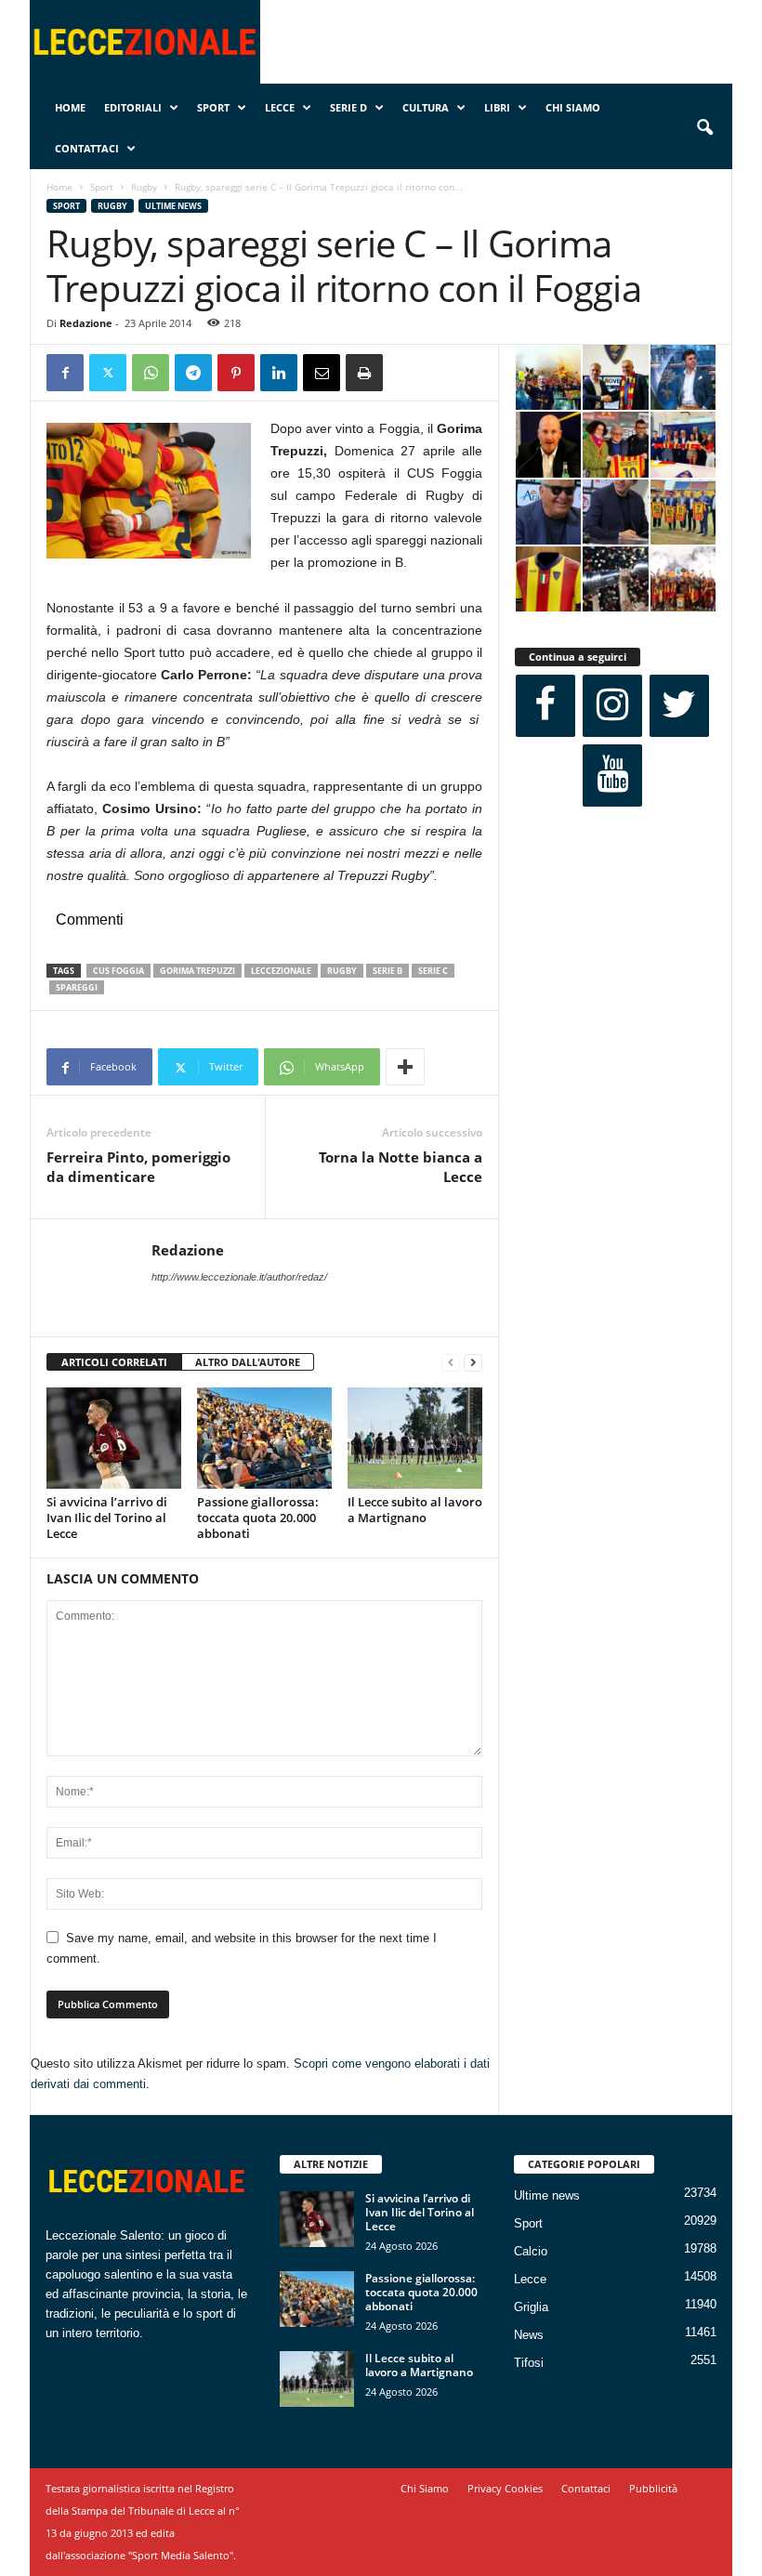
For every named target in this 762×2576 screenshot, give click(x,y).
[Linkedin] (279, 373)
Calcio (531, 2251)
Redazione (86, 323)
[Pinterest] (236, 373)
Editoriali (133, 107)
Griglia (531, 2307)
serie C (433, 971)
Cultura (426, 107)
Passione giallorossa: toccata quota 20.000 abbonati (258, 1518)
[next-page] (473, 1363)
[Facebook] (65, 373)
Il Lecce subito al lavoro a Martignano (415, 1510)
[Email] (322, 373)
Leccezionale (281, 971)
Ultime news (173, 206)
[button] (704, 128)
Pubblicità (653, 2488)
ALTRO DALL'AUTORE (248, 1362)
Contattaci (87, 148)
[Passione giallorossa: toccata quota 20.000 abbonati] (264, 1438)
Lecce (280, 107)
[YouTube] (612, 775)
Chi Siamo (573, 107)
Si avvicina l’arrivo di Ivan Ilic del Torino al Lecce (107, 1518)
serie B (388, 971)
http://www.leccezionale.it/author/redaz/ (239, 1277)
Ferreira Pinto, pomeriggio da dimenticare (138, 1167)
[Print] (364, 373)
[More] (405, 1067)
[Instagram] (612, 706)
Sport (213, 107)
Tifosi (529, 2363)
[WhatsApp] (151, 373)
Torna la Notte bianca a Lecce (401, 1167)
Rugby (144, 187)
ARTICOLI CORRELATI (114, 1362)
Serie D (348, 107)
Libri (497, 107)
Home (70, 107)
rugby (342, 971)
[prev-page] (451, 1363)
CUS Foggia (118, 971)
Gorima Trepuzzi (197, 971)
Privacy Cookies (505, 2488)
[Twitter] (108, 373)
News (529, 2335)
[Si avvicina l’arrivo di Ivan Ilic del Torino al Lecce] (114, 1438)
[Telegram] (193, 373)
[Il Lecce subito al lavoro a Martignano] (415, 1438)
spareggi (77, 987)
